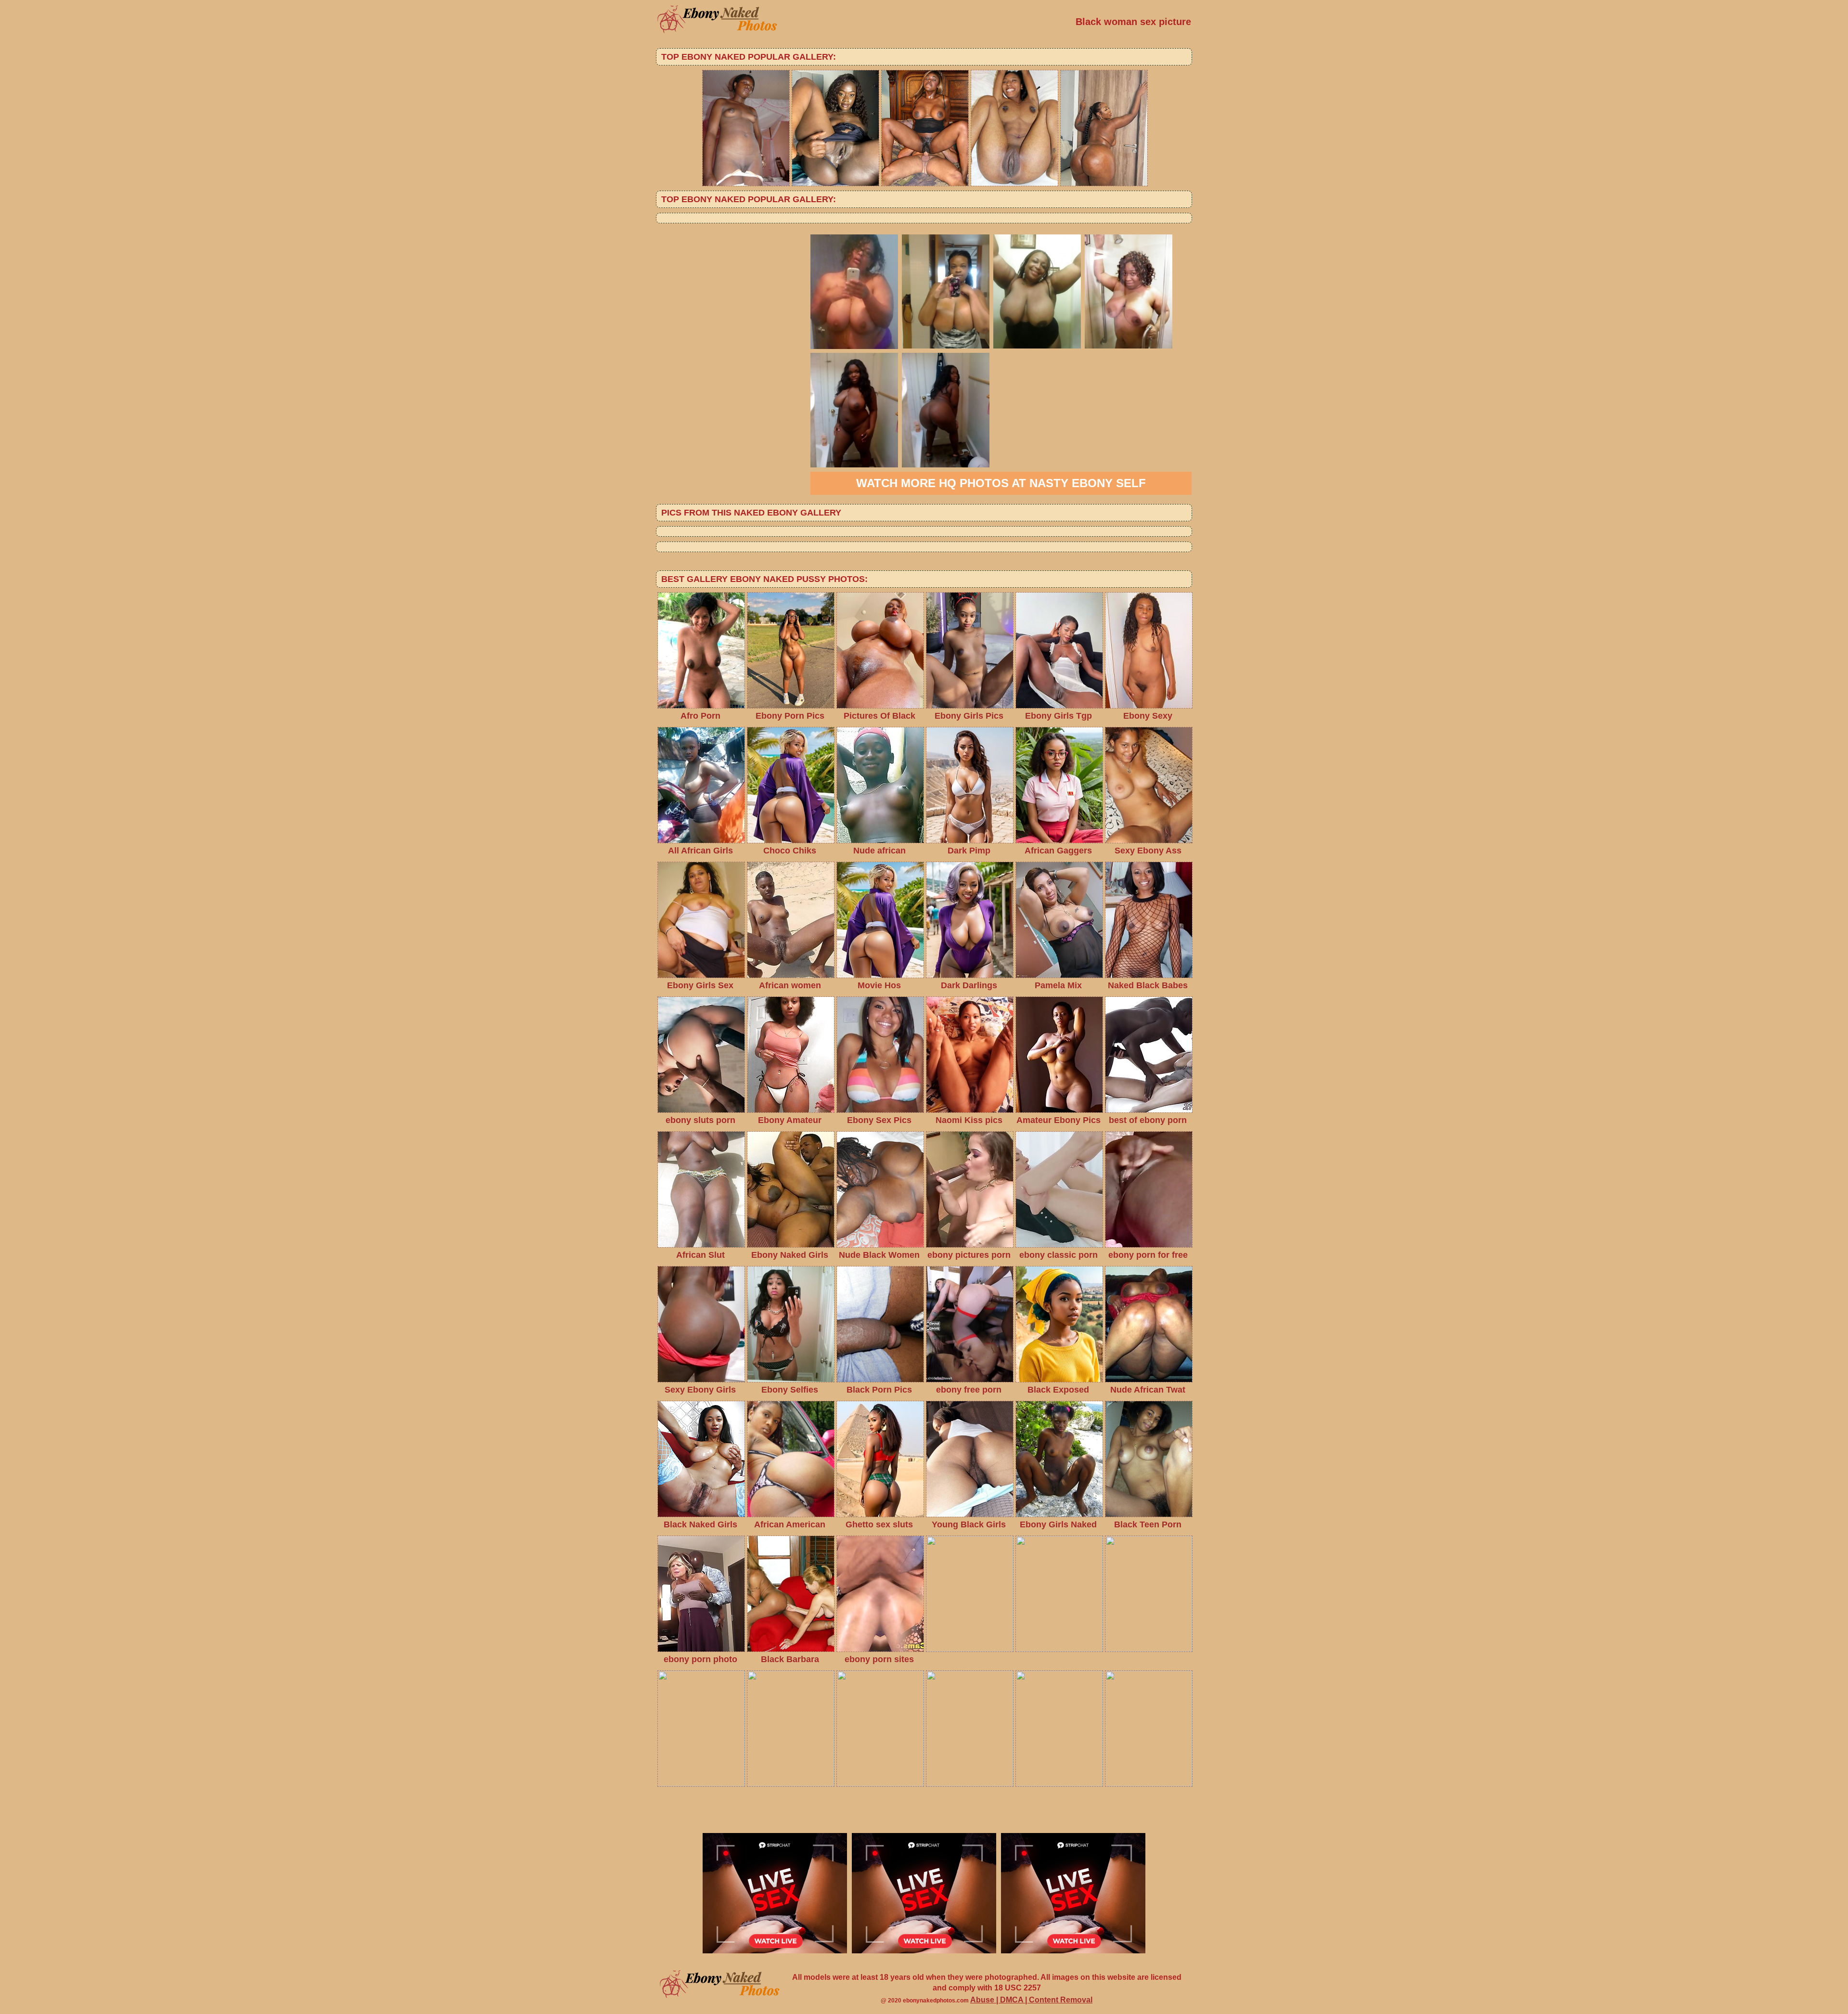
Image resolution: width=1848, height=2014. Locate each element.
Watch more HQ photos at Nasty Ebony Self (1001, 483)
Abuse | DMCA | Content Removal (1031, 2000)
